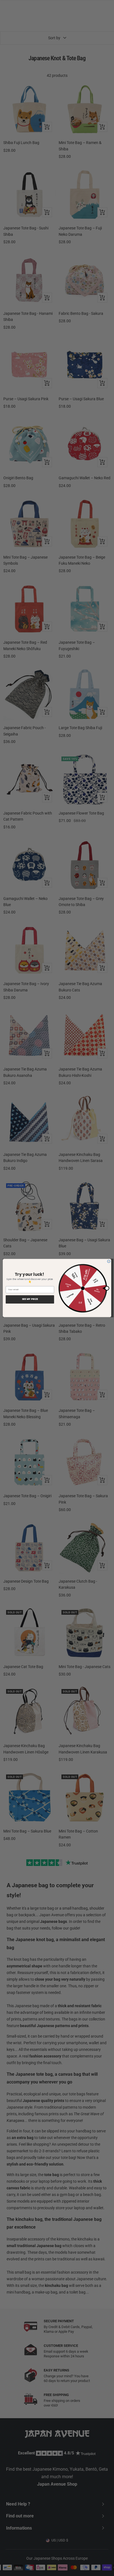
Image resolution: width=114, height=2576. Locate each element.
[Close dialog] (109, 1261)
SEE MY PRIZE (30, 1299)
